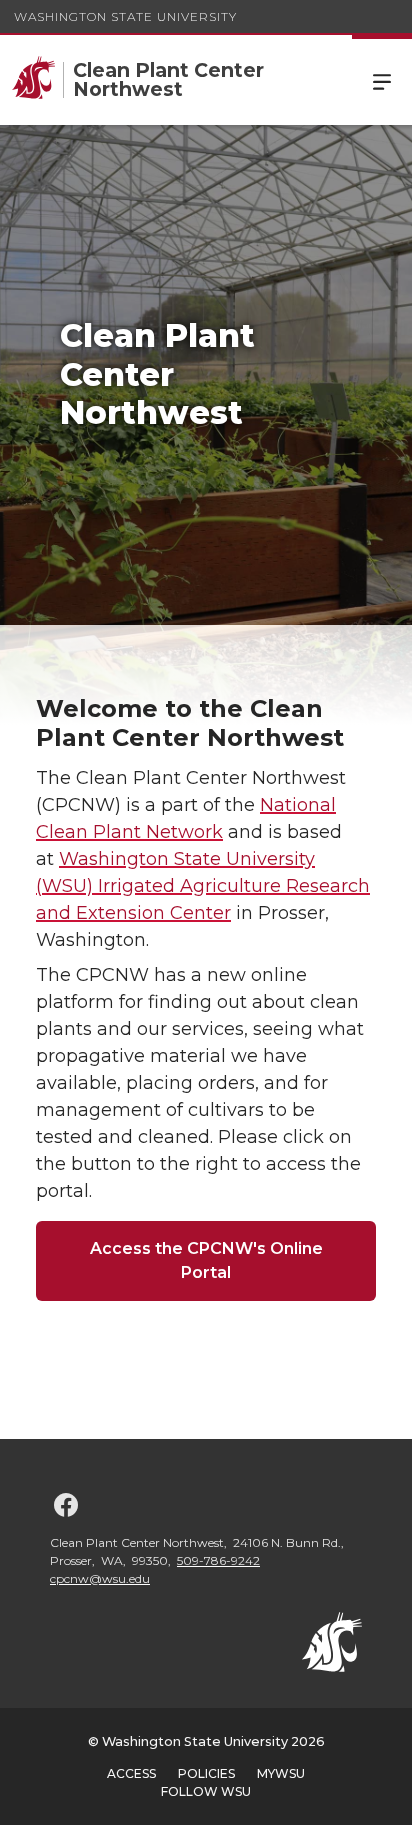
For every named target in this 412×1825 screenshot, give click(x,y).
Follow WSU (206, 1791)
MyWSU (281, 1773)
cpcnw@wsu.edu (100, 1578)
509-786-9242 (218, 1560)
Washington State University (125, 16)
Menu (382, 80)
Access (131, 1773)
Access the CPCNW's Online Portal (206, 1260)
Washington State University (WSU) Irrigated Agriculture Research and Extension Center (203, 886)
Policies (206, 1773)
